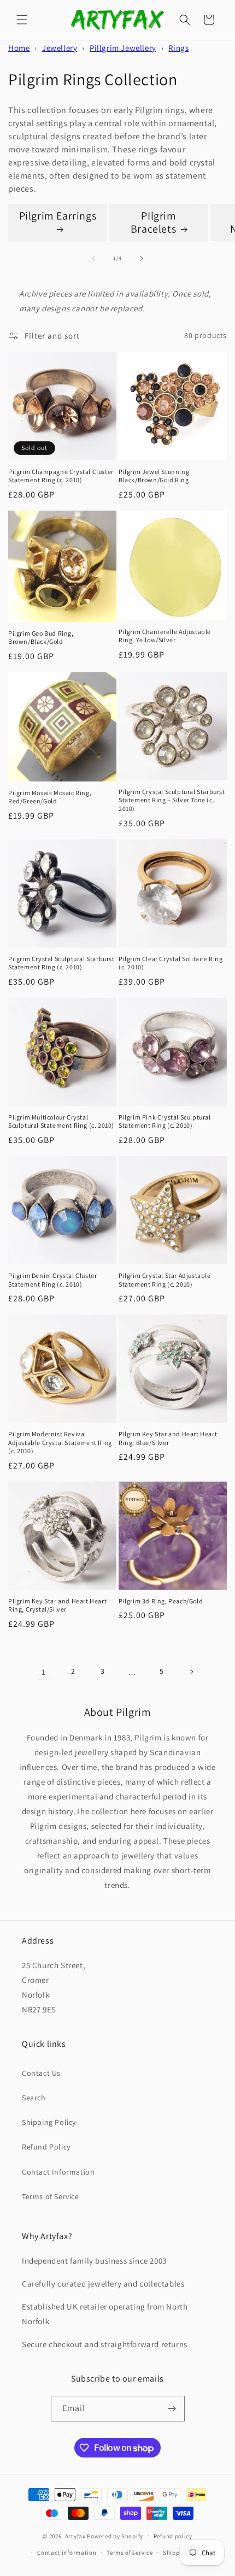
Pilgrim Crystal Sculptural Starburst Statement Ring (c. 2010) (61, 963)
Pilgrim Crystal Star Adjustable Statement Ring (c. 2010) (165, 1280)
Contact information (67, 2553)
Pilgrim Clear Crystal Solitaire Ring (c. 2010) (171, 963)
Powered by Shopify (115, 2536)
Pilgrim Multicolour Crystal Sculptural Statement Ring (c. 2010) (61, 1121)
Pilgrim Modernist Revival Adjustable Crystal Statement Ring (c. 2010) (60, 1442)
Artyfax (75, 2536)
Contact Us (41, 2073)
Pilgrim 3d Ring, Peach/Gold (161, 1601)
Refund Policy (46, 2147)
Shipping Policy (49, 2122)
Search (34, 2098)
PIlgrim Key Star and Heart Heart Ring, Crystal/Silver (57, 1605)
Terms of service (130, 2553)
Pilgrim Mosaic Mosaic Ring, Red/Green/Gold (50, 797)
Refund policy (173, 2536)
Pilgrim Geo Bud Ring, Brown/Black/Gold (41, 638)
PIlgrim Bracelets (154, 222)
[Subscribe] (172, 2409)
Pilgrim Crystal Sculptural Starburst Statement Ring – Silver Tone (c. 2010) (172, 800)
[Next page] (191, 1672)
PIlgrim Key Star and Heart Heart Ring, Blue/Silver (168, 1438)
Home (19, 48)
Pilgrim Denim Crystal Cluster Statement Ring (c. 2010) (52, 1280)
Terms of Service (51, 2196)
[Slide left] (93, 258)
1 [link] (44, 1672)
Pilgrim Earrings (58, 216)
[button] (22, 20)
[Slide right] (142, 258)
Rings (178, 48)
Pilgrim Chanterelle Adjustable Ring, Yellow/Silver (165, 636)
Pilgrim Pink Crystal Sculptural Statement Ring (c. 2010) (165, 1121)
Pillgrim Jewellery (123, 48)
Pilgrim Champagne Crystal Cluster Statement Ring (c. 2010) (61, 476)
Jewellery (60, 48)
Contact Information (58, 2172)
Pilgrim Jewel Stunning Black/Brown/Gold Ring (154, 476)
